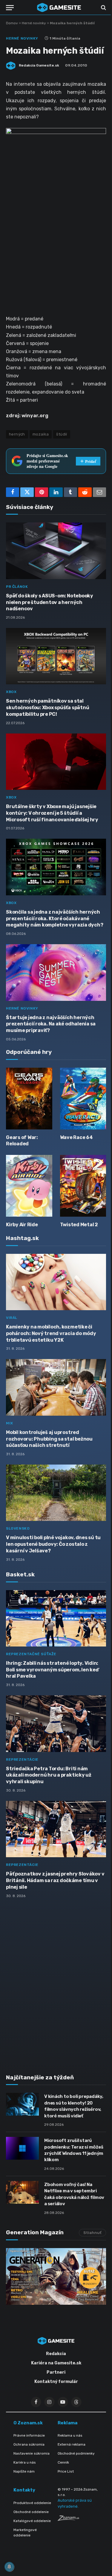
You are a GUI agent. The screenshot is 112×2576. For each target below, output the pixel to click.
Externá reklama (72, 2444)
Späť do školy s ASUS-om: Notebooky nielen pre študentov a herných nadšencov (50, 602)
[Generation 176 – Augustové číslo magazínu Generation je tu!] (56, 2276)
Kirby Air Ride (22, 1225)
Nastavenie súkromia (32, 2453)
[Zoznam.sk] (68, 2519)
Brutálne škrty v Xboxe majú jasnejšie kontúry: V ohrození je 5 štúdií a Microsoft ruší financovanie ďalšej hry (52, 813)
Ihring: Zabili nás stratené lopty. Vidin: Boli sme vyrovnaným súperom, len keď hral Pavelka (52, 1670)
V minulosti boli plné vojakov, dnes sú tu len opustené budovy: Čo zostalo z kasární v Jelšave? (53, 1544)
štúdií (62, 434)
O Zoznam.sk (28, 2423)
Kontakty (24, 2490)
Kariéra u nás (25, 2462)
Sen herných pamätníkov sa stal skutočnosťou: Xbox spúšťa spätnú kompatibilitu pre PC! (47, 708)
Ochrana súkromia (29, 2444)
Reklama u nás (70, 2435)
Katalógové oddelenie (32, 2521)
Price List (66, 2471)
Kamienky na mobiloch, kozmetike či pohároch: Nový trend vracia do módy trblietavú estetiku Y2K (51, 1333)
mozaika (41, 434)
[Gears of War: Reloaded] (29, 1099)
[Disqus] (56, 1983)
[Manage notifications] (9, 2567)
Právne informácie (29, 2435)
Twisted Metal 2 (79, 1225)
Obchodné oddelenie (31, 2512)
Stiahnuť (92, 2233)
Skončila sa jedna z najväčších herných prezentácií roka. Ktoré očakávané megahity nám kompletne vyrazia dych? (55, 919)
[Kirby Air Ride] (29, 1186)
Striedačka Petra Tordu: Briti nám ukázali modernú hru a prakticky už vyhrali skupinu (49, 1775)
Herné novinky (34, 23)
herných (17, 434)
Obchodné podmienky (76, 2453)
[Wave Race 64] (83, 1099)
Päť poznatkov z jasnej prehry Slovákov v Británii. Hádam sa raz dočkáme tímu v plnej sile (55, 1880)
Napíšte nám (24, 2471)
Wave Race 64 (76, 1137)
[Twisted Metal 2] (83, 1186)
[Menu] (10, 8)
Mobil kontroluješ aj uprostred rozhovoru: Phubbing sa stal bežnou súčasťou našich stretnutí (49, 1439)
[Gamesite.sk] (59, 7)
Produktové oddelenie (32, 2503)
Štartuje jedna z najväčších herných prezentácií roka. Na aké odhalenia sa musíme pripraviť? (51, 1024)
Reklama (67, 2423)
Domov (12, 23)
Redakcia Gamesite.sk (39, 65)
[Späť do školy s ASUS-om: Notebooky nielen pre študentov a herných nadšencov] (56, 551)
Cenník (63, 2462)
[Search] (103, 8)
